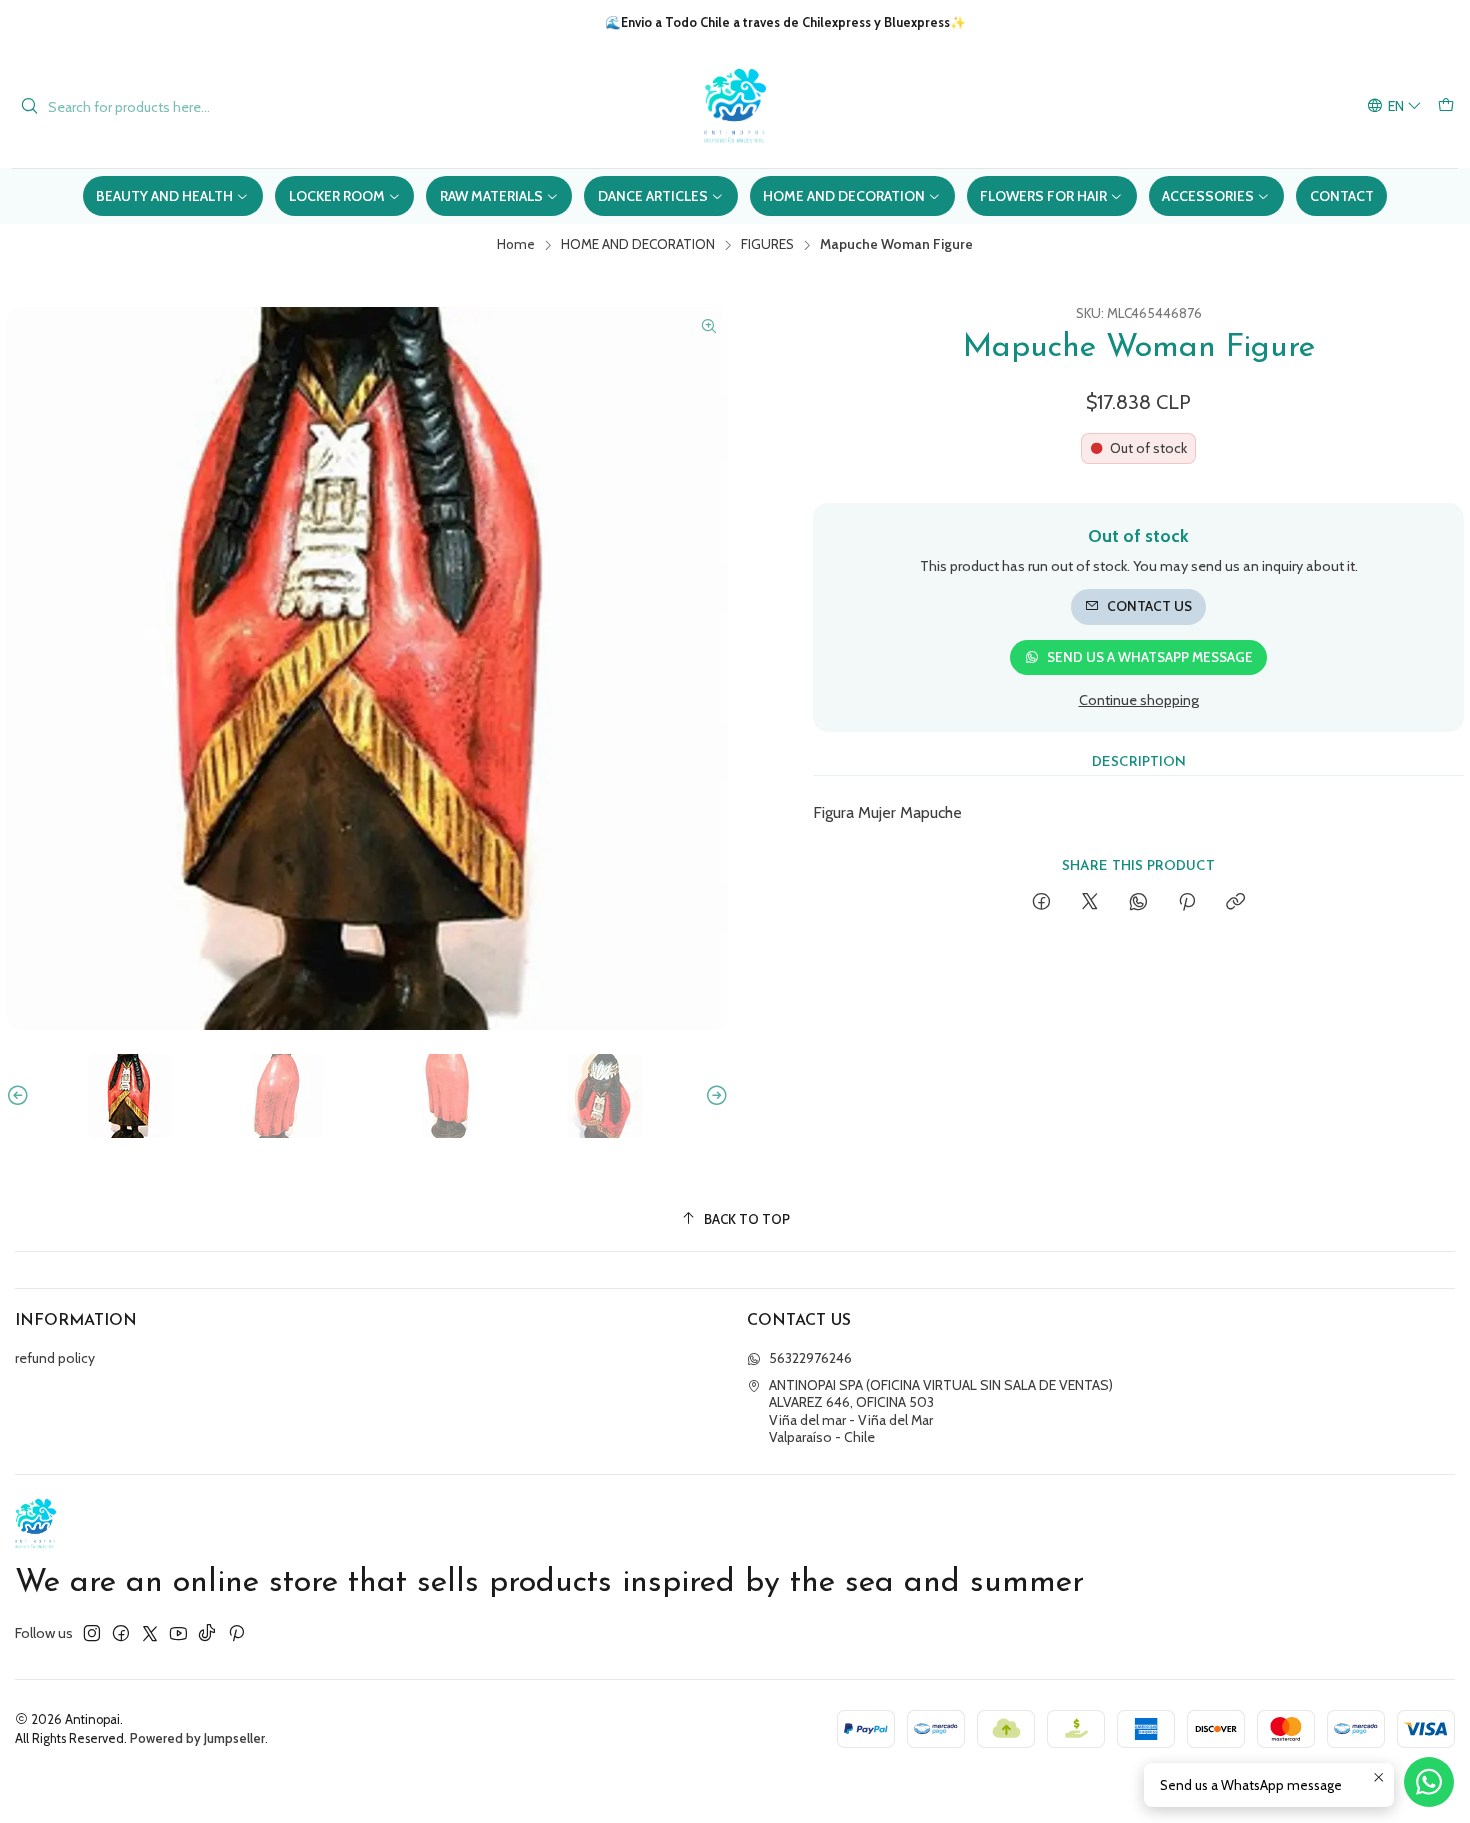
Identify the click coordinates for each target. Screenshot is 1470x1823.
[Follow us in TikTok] (207, 1633)
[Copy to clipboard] (1235, 903)
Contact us (1149, 606)
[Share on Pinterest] (1187, 903)
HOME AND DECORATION (638, 245)
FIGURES (767, 245)
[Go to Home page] (735, 106)
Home (516, 245)
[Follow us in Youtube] (178, 1633)
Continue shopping (1139, 700)
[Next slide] (714, 1096)
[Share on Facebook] (1041, 903)
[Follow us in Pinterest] (236, 1633)
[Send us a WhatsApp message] (1429, 1782)
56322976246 (810, 1358)
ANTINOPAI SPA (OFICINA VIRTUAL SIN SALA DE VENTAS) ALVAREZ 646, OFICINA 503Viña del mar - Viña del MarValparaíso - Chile (941, 1411)
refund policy (55, 1358)
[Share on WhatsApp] (1138, 903)
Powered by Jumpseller (197, 1738)
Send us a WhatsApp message (1150, 657)
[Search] (29, 107)
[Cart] (1446, 106)
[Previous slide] (21, 1096)
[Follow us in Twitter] (150, 1633)
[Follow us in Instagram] (92, 1633)
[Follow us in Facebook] (121, 1633)
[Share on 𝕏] (1090, 903)
